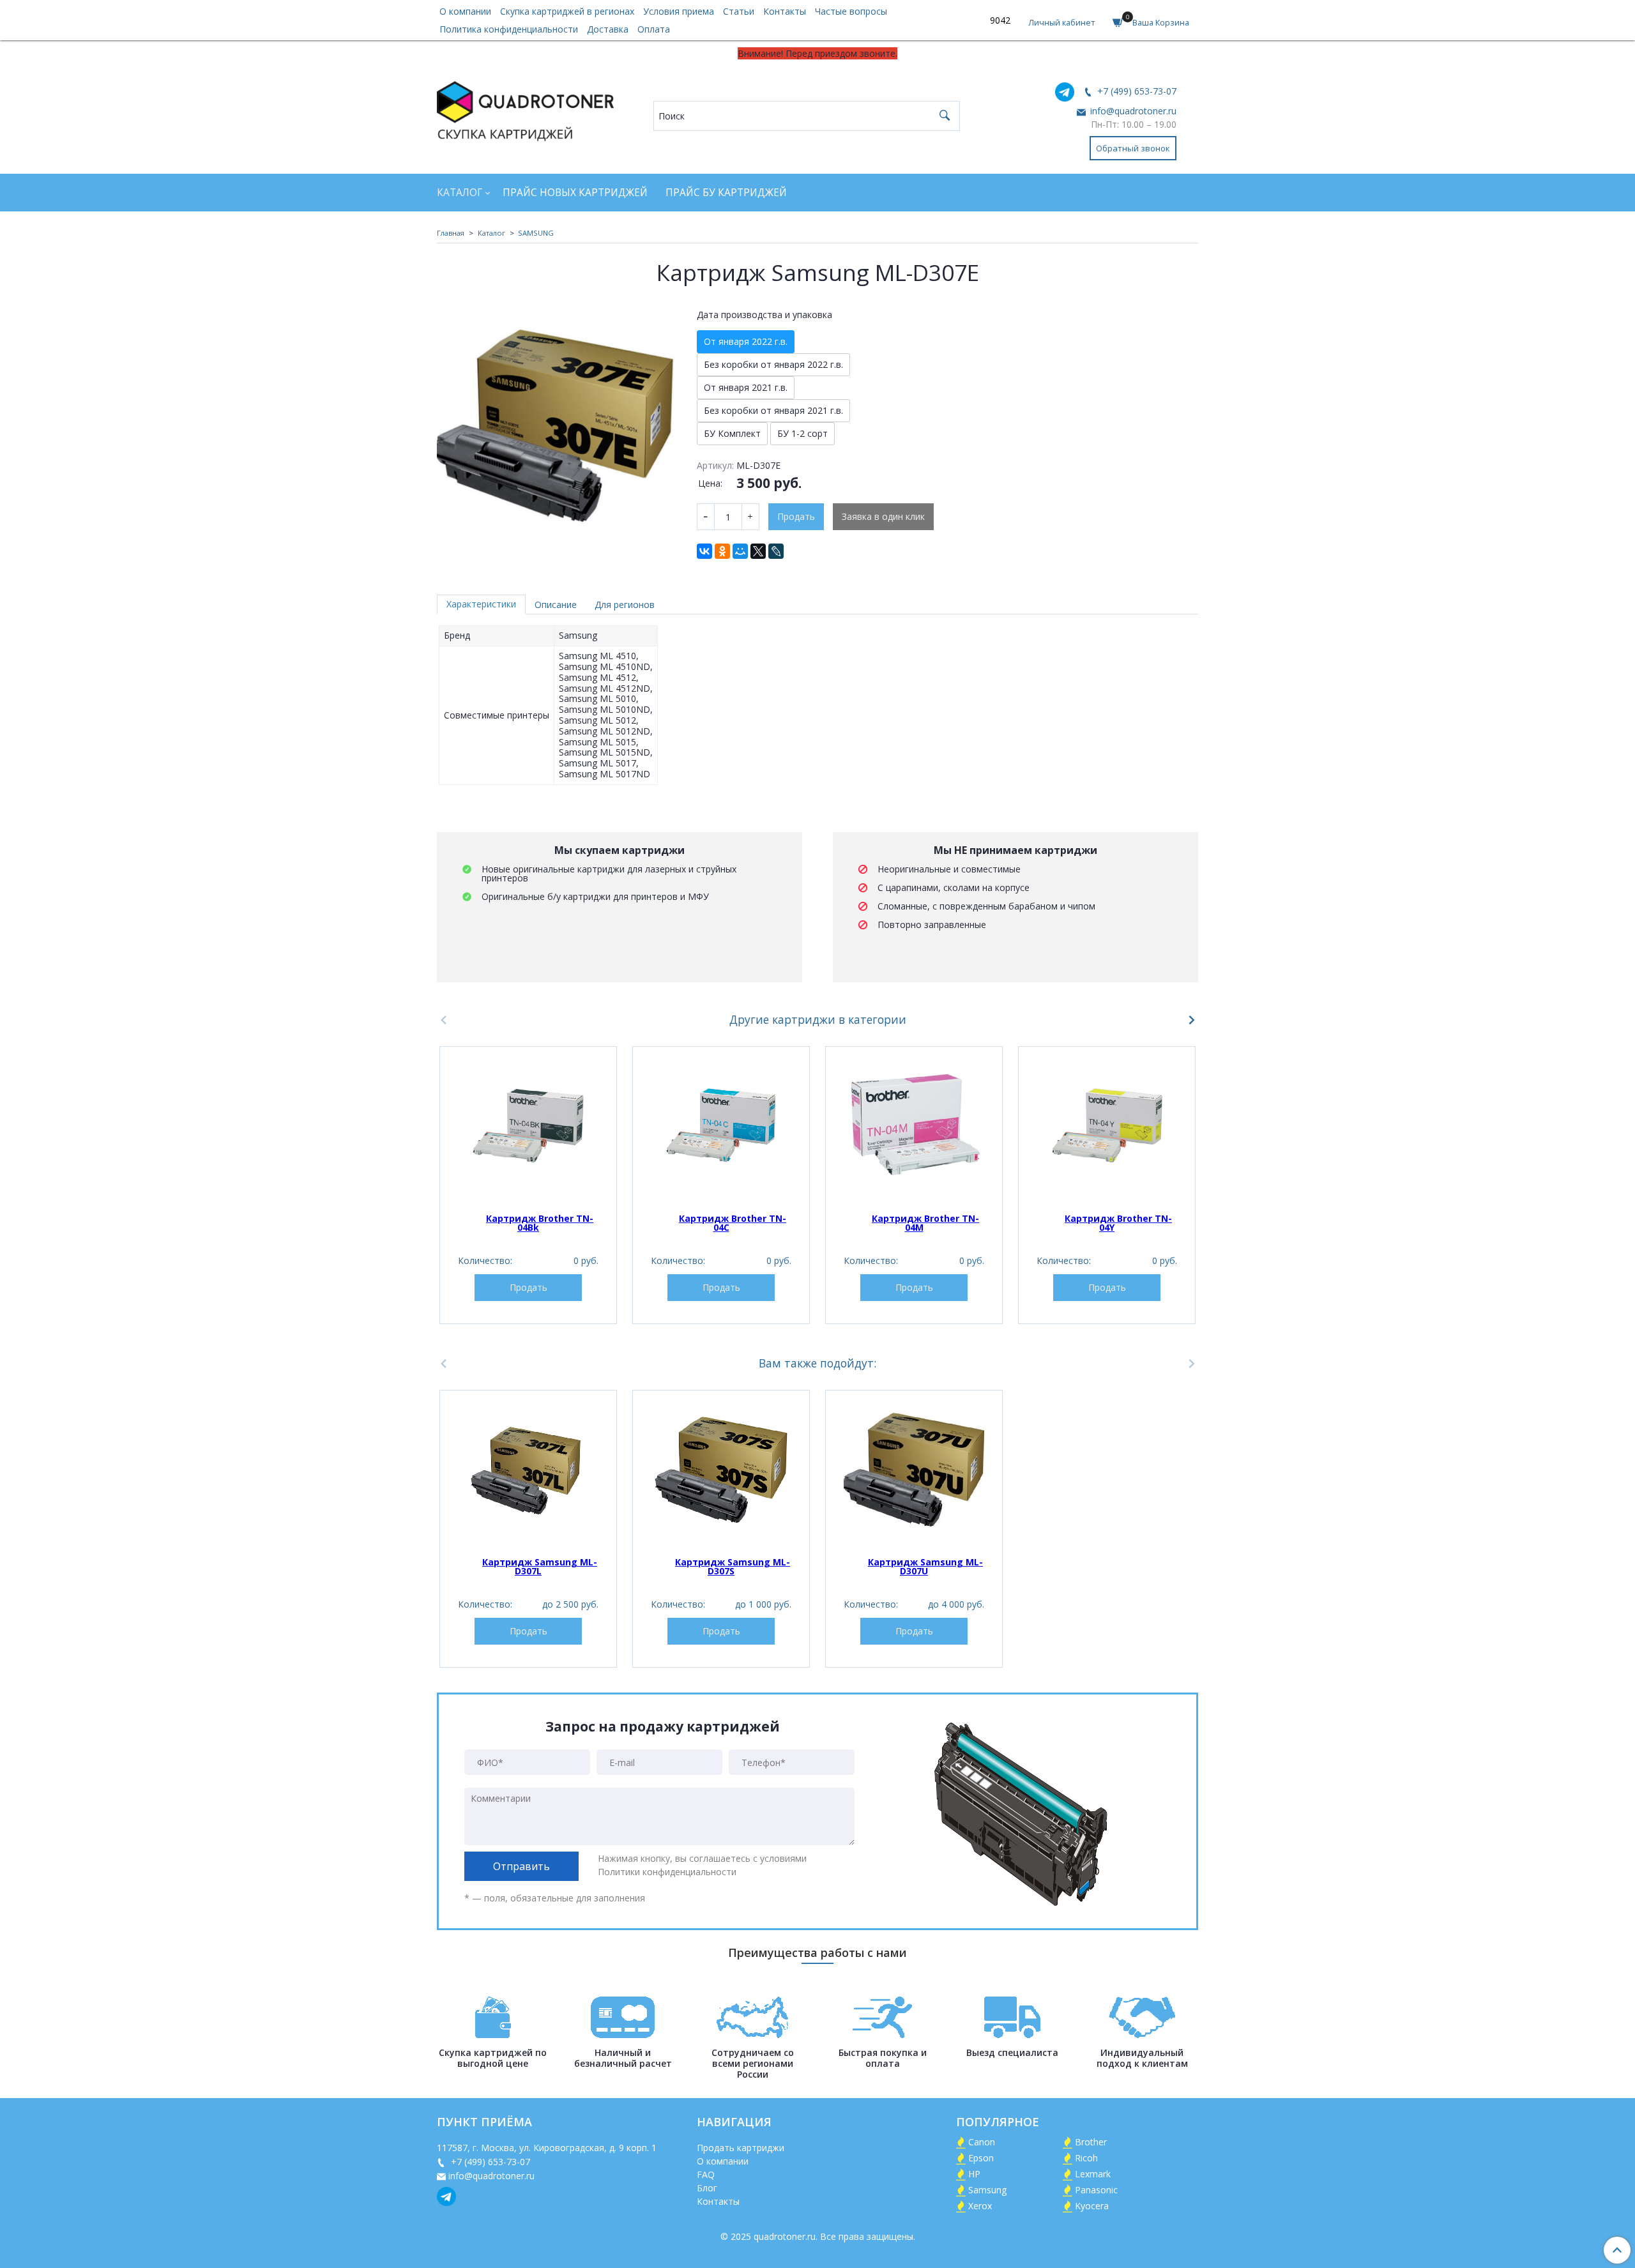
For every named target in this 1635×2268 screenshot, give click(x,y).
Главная (451, 233)
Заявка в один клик (883, 516)
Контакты (785, 11)
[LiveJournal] (776, 551)
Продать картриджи (741, 2148)
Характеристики (481, 604)
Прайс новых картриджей (575, 193)
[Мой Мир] (740, 551)
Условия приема (679, 11)
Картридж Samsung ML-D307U (925, 1566)
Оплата (654, 29)
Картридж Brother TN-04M (925, 1223)
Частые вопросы (851, 11)
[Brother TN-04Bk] (528, 1126)
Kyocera (1092, 2206)
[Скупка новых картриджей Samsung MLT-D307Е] (558, 422)
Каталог (460, 193)
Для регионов (625, 605)
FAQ (706, 2174)
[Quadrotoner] (525, 108)
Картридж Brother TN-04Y (1118, 1223)
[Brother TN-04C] (721, 1126)
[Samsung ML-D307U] (914, 1470)
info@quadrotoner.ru (1132, 111)
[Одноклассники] (722, 551)
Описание (556, 605)
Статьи (739, 11)
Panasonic (1096, 2190)
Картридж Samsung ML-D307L (540, 1566)
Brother (1091, 2142)
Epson (981, 2158)
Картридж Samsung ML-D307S (733, 1566)
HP (974, 2174)
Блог (707, 2188)
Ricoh (1086, 2158)
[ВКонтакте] (704, 551)
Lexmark (1093, 2174)
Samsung (987, 2190)
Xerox (980, 2206)
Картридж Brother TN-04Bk (540, 1223)
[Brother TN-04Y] (1107, 1126)
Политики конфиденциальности (667, 1872)
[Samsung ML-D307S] (721, 1470)
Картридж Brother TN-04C (733, 1223)
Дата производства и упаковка (764, 315)
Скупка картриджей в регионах (567, 11)
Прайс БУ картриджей (726, 193)
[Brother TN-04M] (914, 1126)
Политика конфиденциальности (509, 29)
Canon (982, 2142)
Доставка (608, 29)
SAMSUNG (536, 233)
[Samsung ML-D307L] (528, 1470)
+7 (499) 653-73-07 (1136, 91)
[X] (758, 551)
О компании (465, 11)
